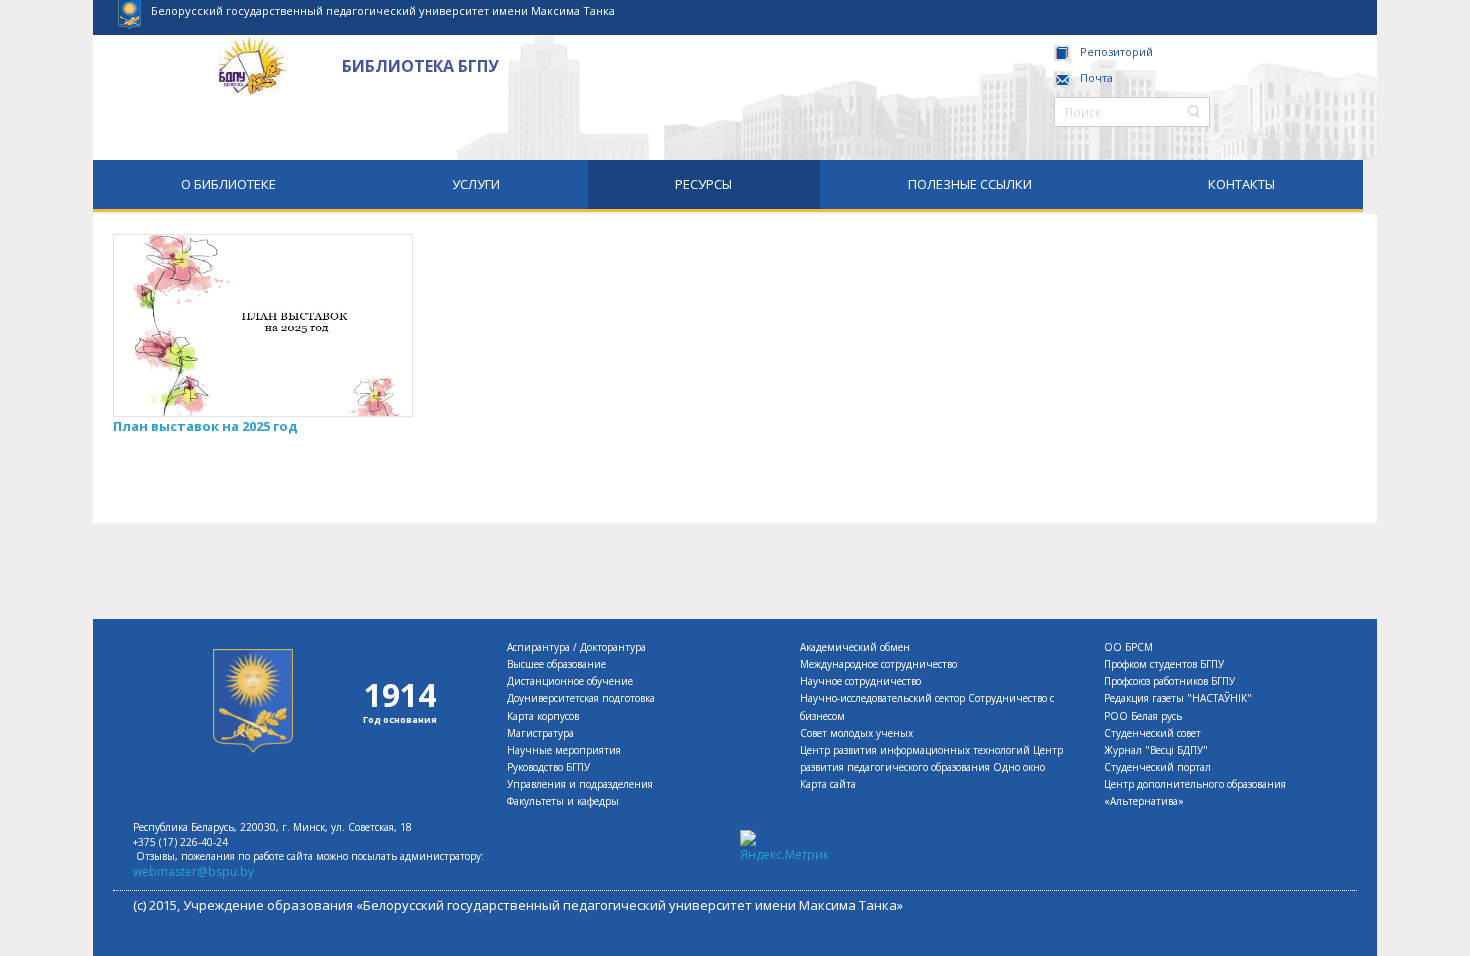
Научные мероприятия (564, 750)
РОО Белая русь (1143, 716)
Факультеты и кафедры (563, 801)
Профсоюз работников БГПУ (1169, 681)
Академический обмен (855, 647)
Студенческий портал (1157, 767)
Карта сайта (828, 784)
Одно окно (1019, 767)
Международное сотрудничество (878, 664)
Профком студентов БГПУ (1164, 664)
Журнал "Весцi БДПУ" (1156, 750)
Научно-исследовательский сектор (882, 698)
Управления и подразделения (580, 784)
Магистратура (540, 733)
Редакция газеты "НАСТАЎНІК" (1178, 698)
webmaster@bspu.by (193, 871)
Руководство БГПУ (548, 767)
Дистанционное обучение (570, 681)
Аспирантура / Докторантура (576, 647)
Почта (1096, 77)
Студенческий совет (1152, 733)
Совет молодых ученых (856, 733)
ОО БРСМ (1128, 647)
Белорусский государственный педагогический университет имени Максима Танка (383, 10)
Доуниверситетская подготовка (581, 698)
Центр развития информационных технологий (915, 750)
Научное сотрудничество (860, 681)
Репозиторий (1116, 51)
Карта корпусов (543, 716)
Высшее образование (556, 664)
